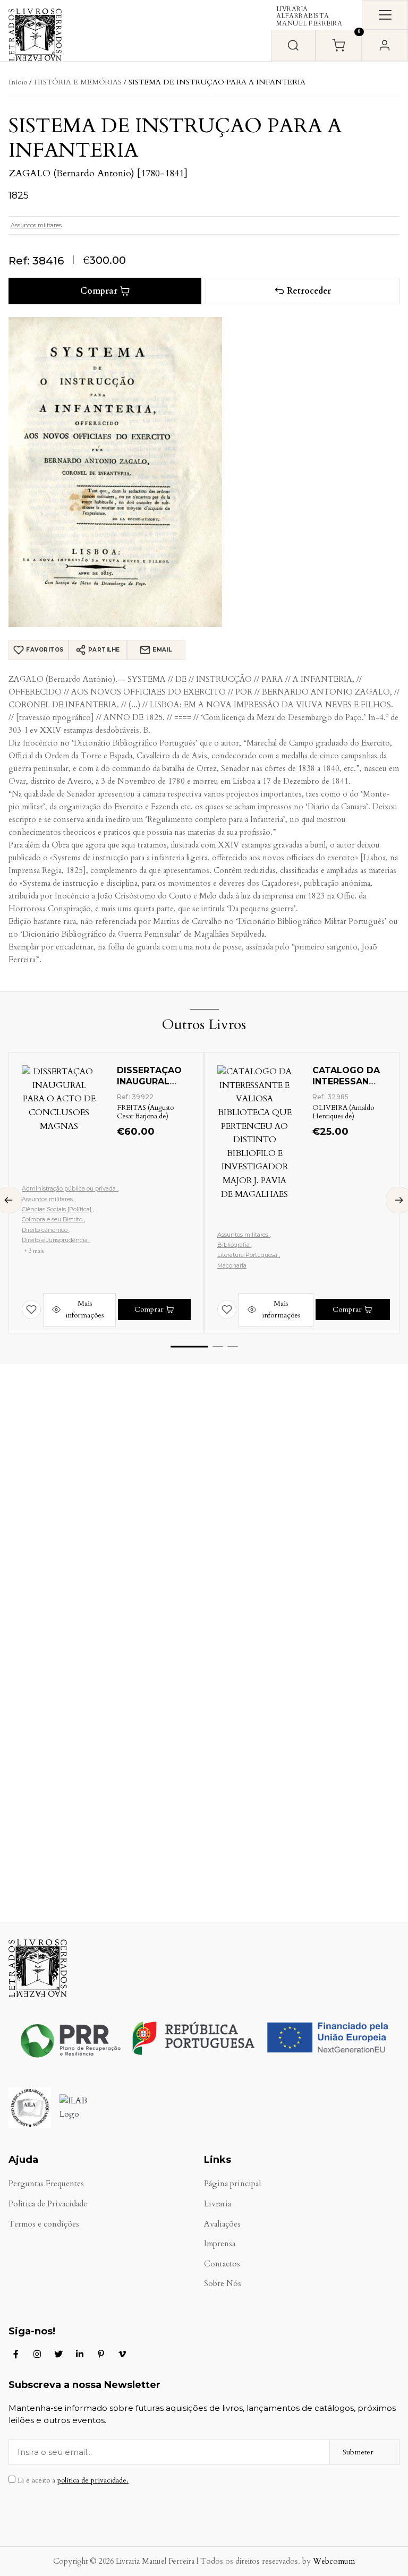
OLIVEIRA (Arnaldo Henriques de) (343, 1112)
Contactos (222, 2264)
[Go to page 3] (233, 1347)
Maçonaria (232, 1265)
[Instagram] (37, 2354)
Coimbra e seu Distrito (53, 1219)
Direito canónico (45, 1230)
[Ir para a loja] (293, 45)
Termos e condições (44, 2224)
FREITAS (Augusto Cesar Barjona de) (145, 1112)
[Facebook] (16, 2354)
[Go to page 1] (189, 1347)
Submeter (358, 2452)
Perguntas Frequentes (46, 2184)
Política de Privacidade (48, 2204)
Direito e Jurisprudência (56, 1240)
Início (18, 82)
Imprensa (220, 2244)
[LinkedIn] (80, 2354)
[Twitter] (58, 2354)
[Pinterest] (101, 2354)
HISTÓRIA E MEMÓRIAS (78, 82)
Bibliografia (234, 1245)
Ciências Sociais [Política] (57, 1209)
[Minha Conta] (385, 45)
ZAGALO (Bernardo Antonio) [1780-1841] (98, 173)
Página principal (232, 2184)
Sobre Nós (223, 2284)
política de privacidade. (93, 2480)
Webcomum (334, 2561)
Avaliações (222, 2224)
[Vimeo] (122, 2354)
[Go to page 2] (218, 1347)
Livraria (218, 2204)
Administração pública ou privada (70, 1188)
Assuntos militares (36, 225)
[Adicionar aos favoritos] (31, 1310)
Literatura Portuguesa (248, 1255)
